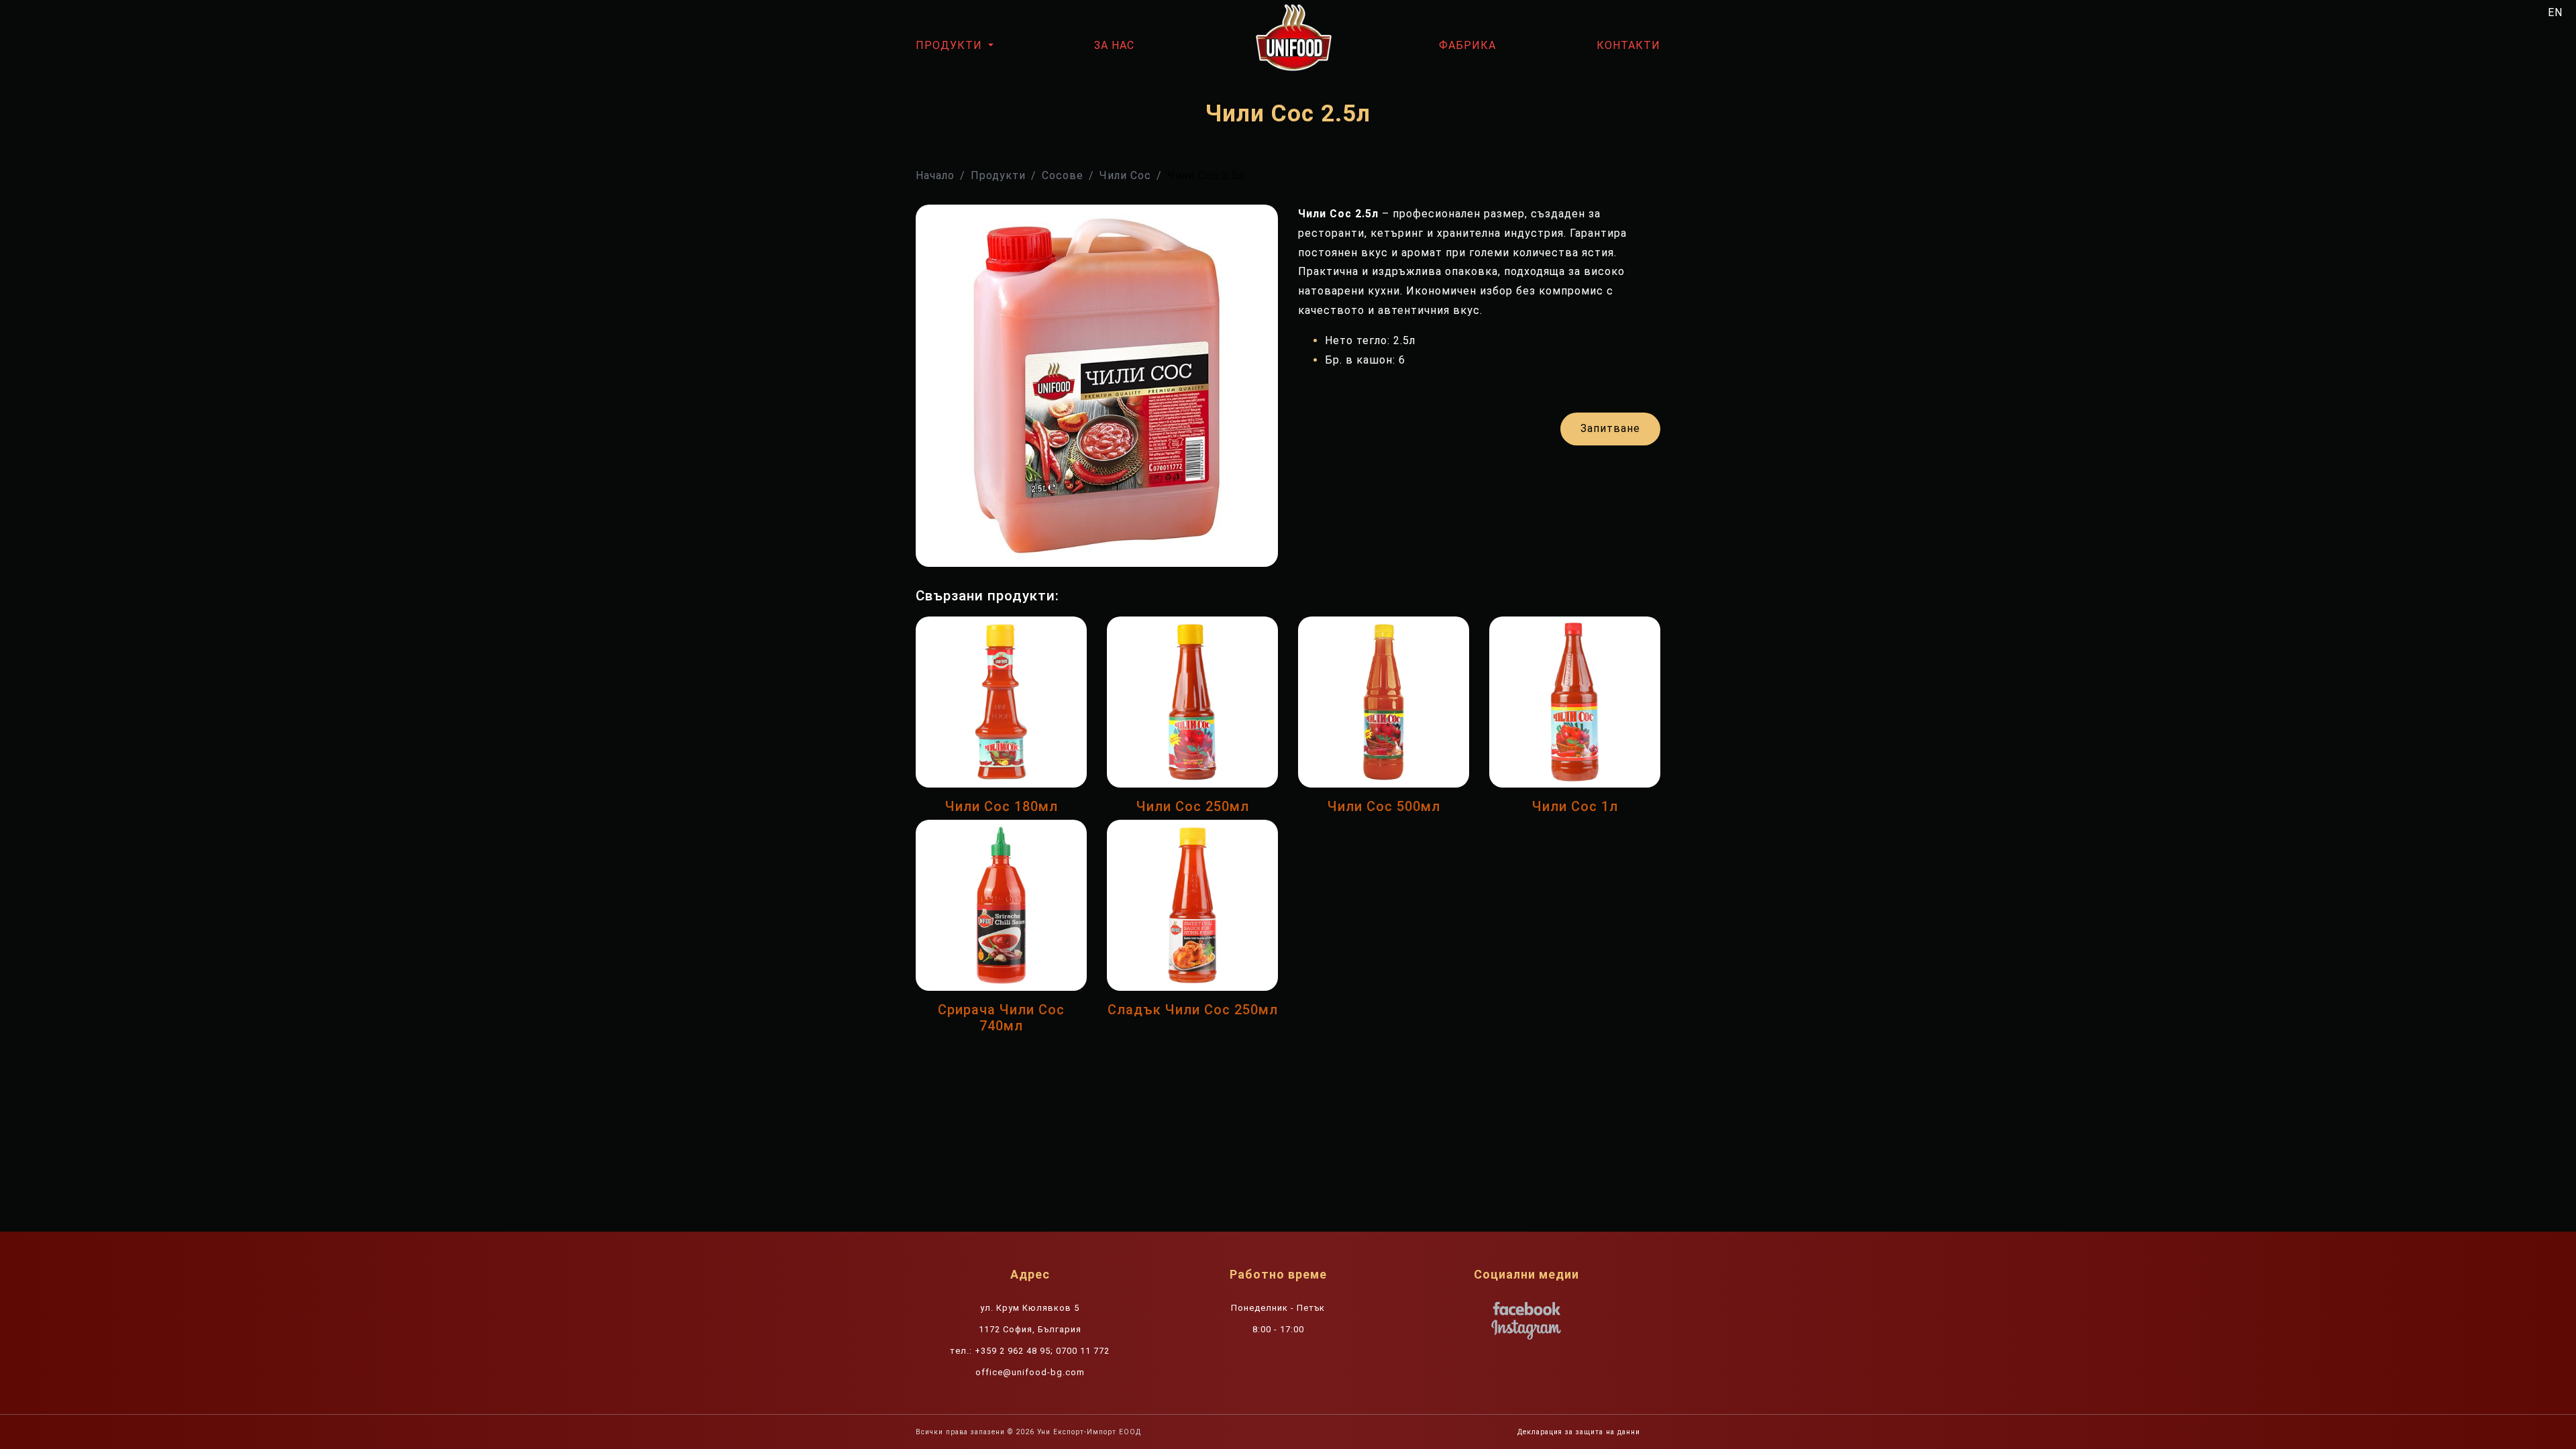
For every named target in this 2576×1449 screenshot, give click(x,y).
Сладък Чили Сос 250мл (1193, 1010)
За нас (1114, 45)
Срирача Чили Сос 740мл (1001, 1018)
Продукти (951, 45)
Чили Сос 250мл (1193, 806)
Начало (935, 175)
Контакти (1628, 45)
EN (2555, 12)
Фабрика (1467, 45)
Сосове (1063, 175)
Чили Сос (1125, 175)
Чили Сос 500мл (1384, 806)
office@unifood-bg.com (1030, 1372)
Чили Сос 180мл (1002, 806)
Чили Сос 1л (1575, 806)
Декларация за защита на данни (1579, 1432)
